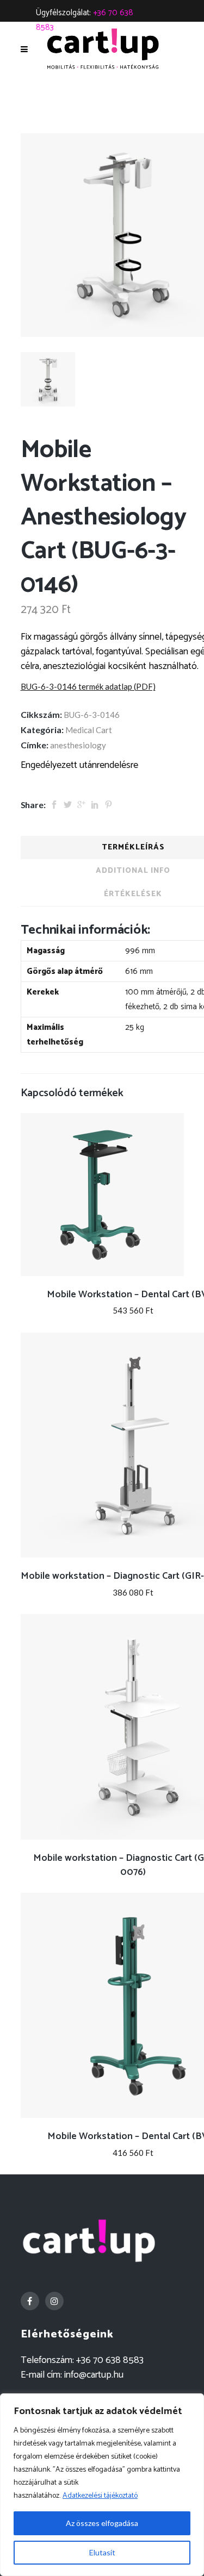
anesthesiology (78, 745)
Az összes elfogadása (102, 2523)
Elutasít (102, 2552)
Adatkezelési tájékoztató (100, 2496)
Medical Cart (89, 730)
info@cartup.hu (94, 2375)
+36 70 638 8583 (110, 2360)
